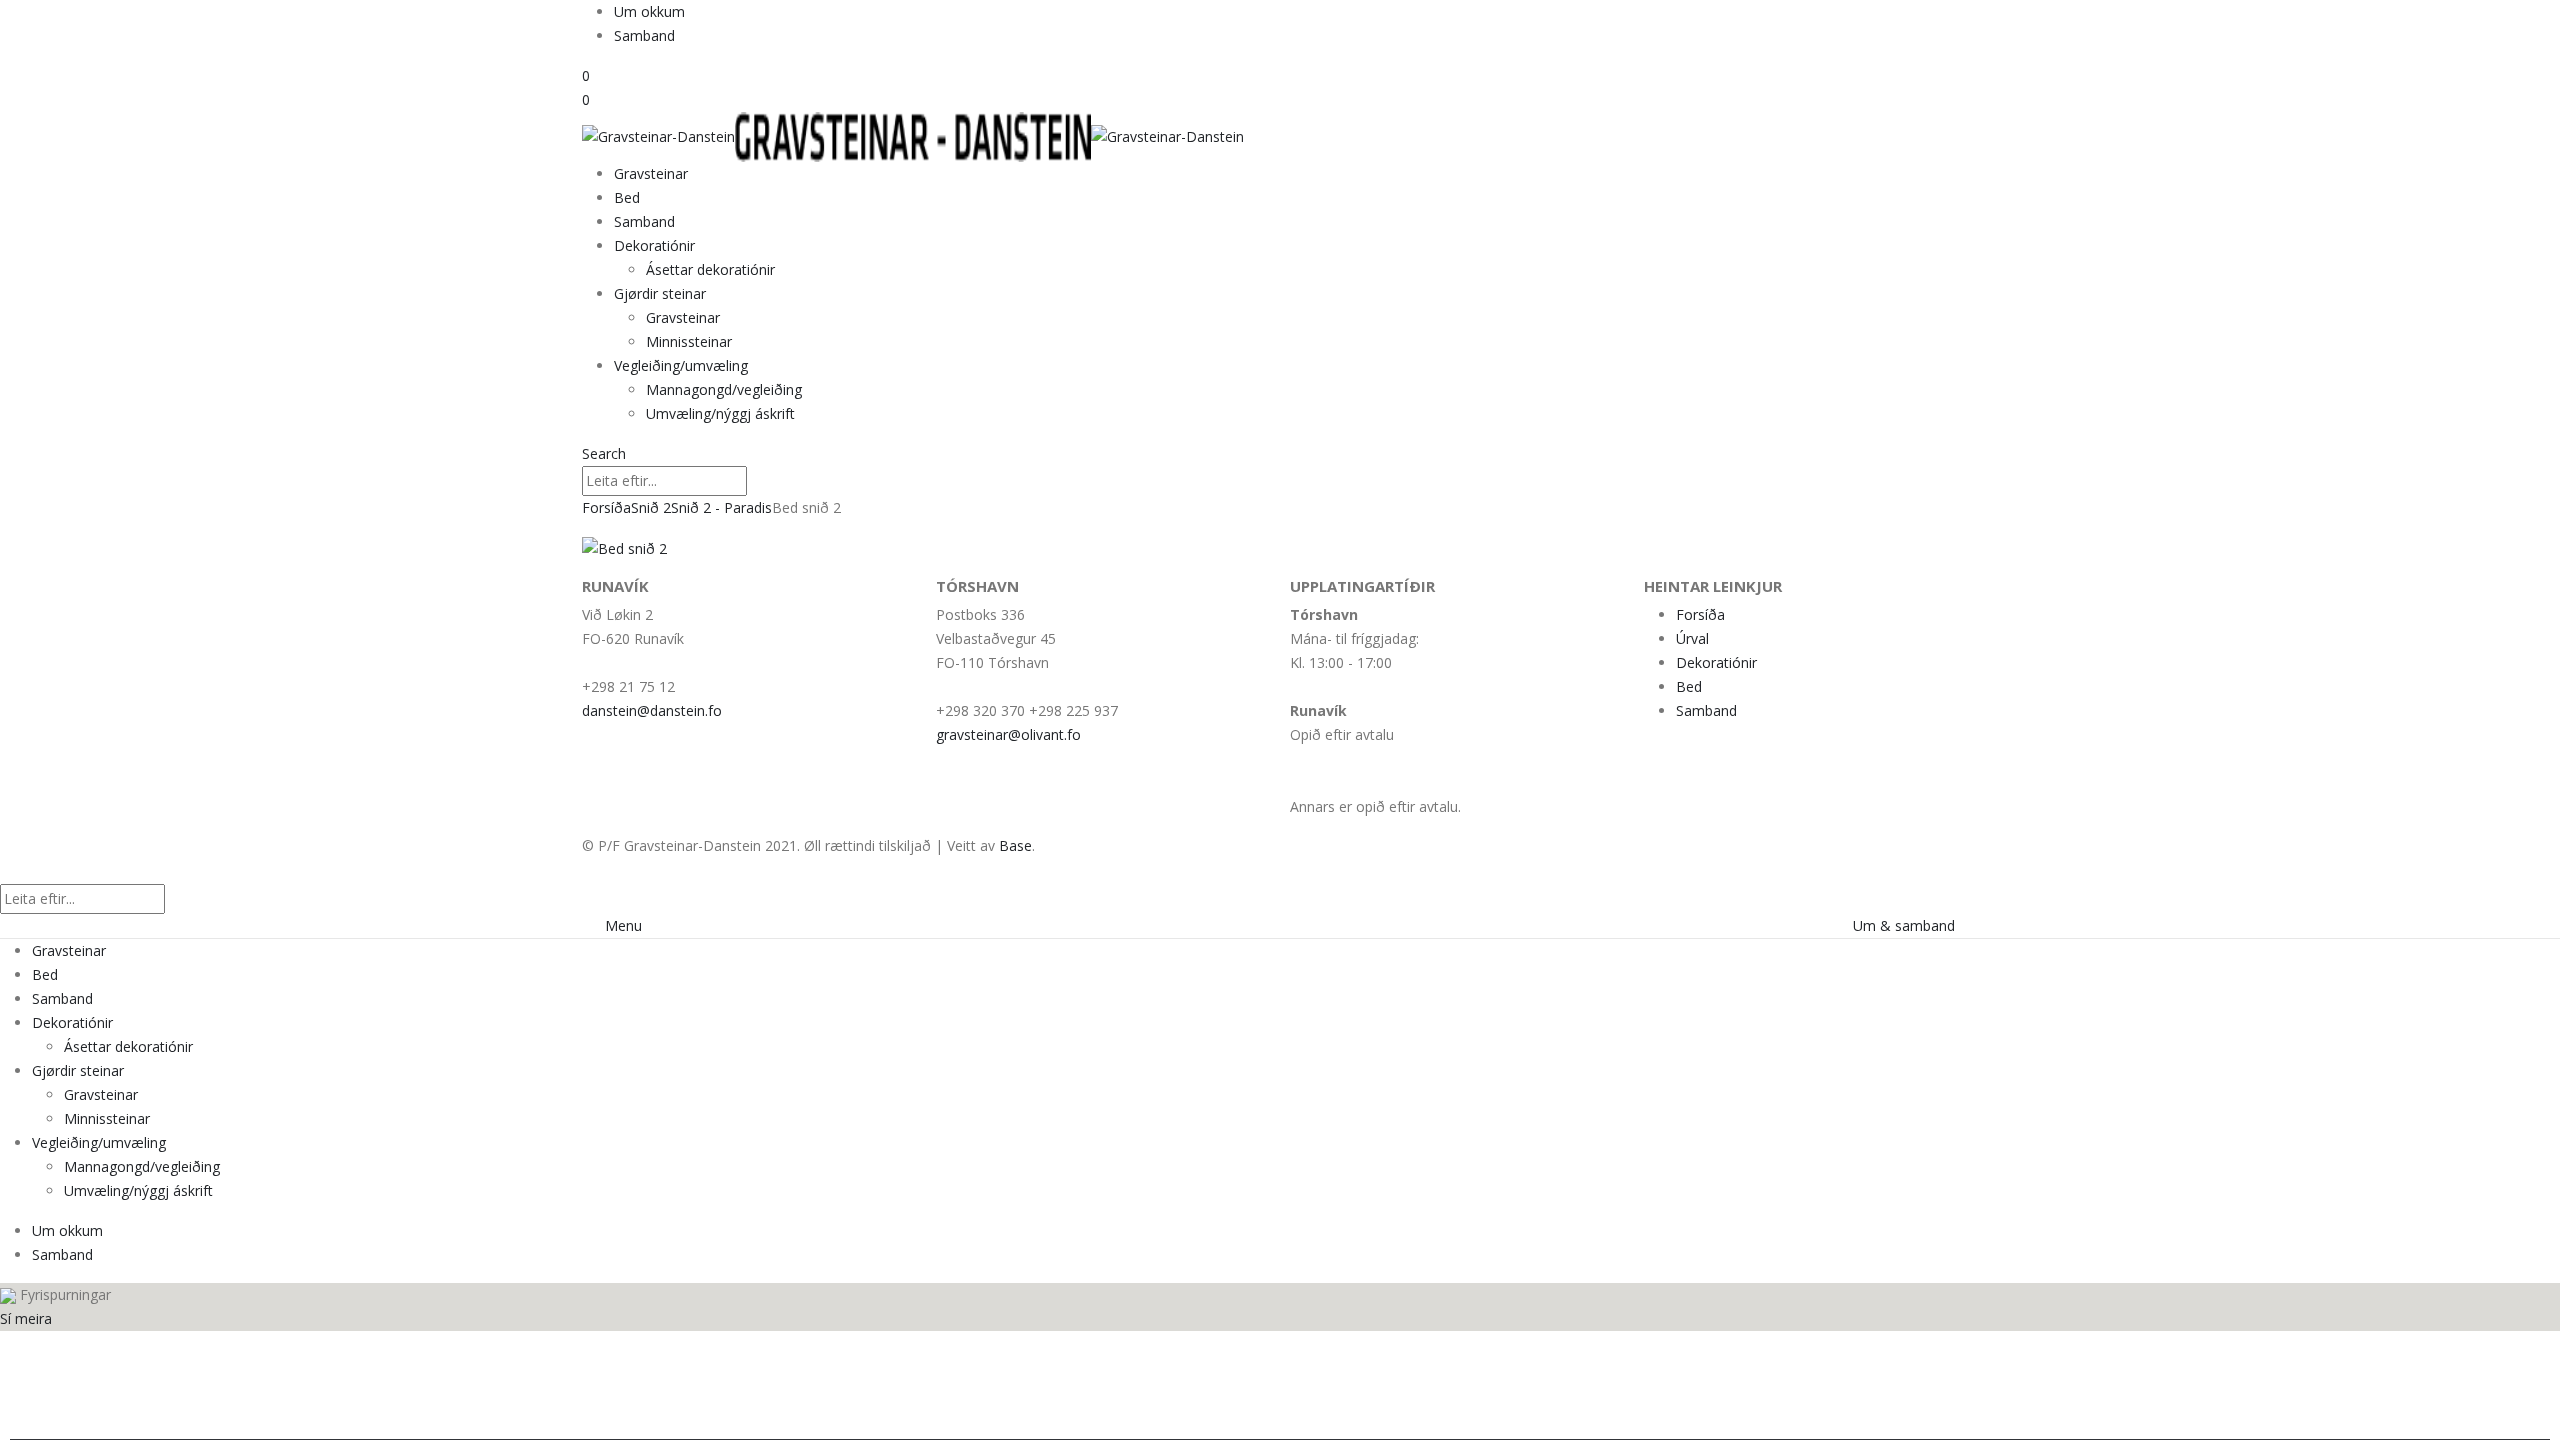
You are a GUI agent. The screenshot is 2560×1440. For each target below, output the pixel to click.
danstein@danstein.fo (652, 710)
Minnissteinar (689, 341)
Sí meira (26, 1318)
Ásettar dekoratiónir (710, 269)
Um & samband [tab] (1904, 925)
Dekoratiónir (654, 245)
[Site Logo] (913, 135)
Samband (644, 35)
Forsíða (1700, 614)
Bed (627, 197)
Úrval (1692, 638)
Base (1015, 845)
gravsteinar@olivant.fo (1008, 734)
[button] (604, 453)
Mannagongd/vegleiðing (724, 389)
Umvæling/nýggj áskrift (720, 413)
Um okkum (649, 11)
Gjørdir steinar (660, 293)
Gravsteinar (651, 173)
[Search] (758, 482)
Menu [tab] (623, 925)
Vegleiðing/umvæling (681, 365)
